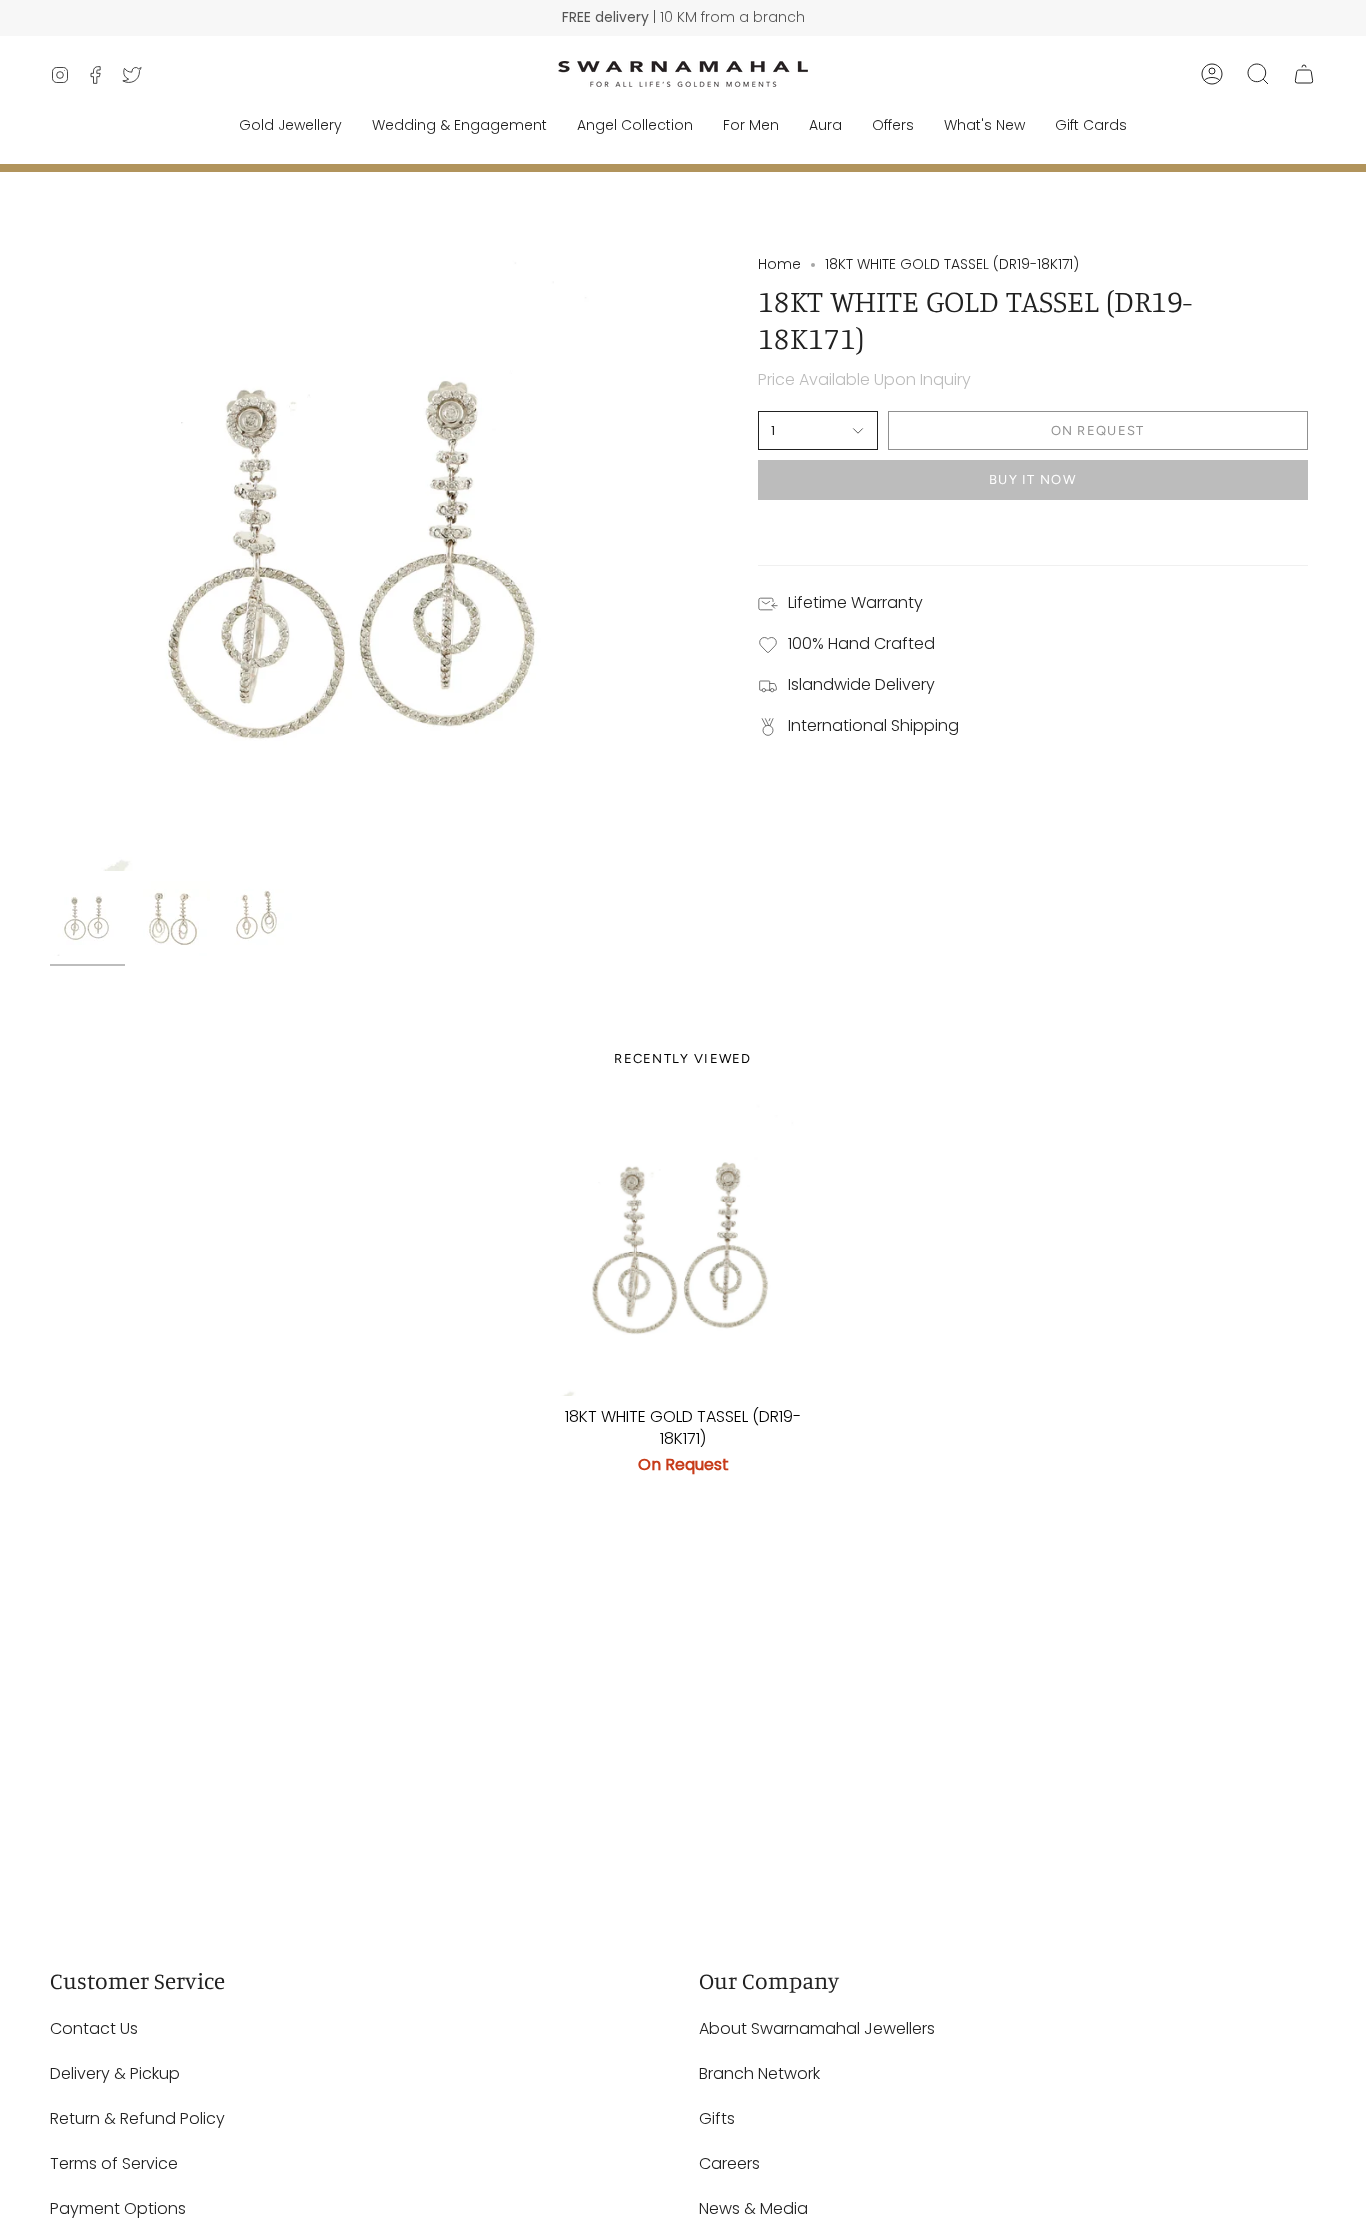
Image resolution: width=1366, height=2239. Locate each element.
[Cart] (1304, 74)
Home (779, 264)
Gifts (717, 2118)
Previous (50, 563)
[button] (1258, 74)
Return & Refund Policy (137, 2118)
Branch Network (759, 2073)
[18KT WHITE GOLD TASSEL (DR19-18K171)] (683, 1249)
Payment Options (118, 2208)
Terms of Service (114, 2163)
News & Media (753, 2208)
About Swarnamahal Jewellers (817, 2028)
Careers (729, 2163)
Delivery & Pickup (115, 2073)
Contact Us (94, 2028)
